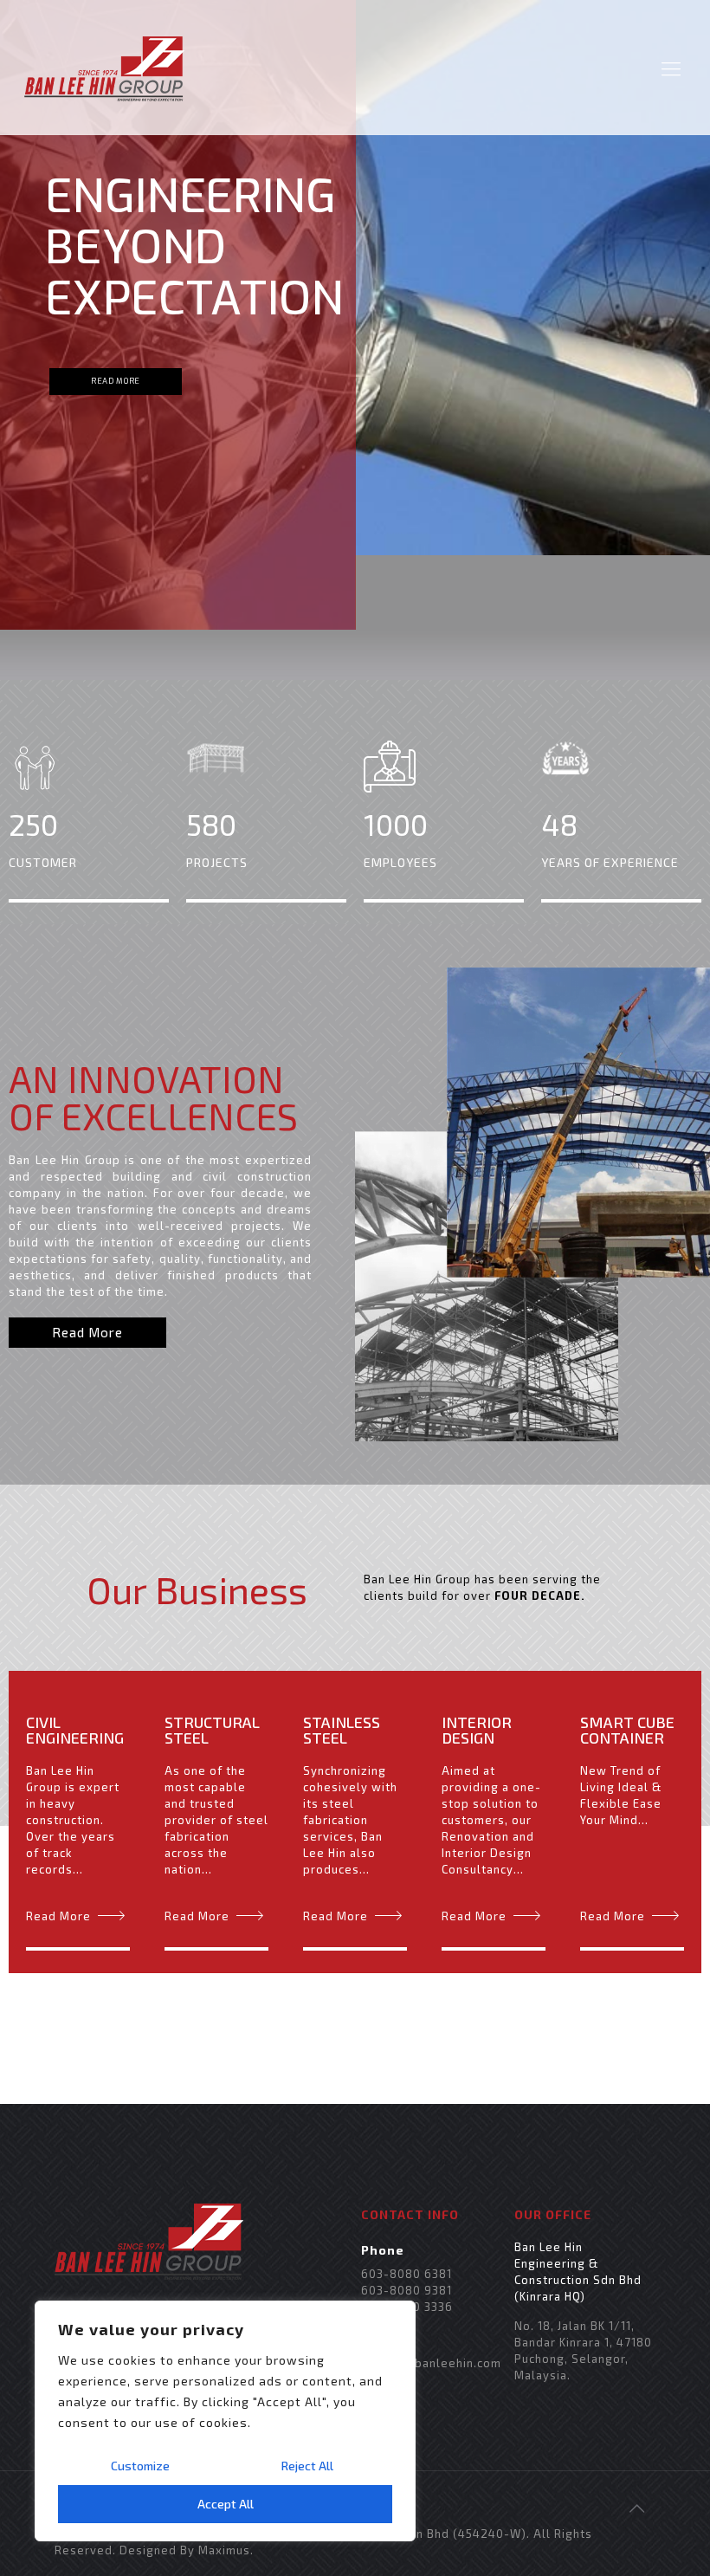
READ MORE (116, 381)
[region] (225, 2421)
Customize (140, 2466)
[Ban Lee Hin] (104, 68)
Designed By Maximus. (187, 2550)
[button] (87, 1333)
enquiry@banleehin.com (431, 2363)
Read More (58, 1916)
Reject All (307, 2466)
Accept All (226, 2504)
